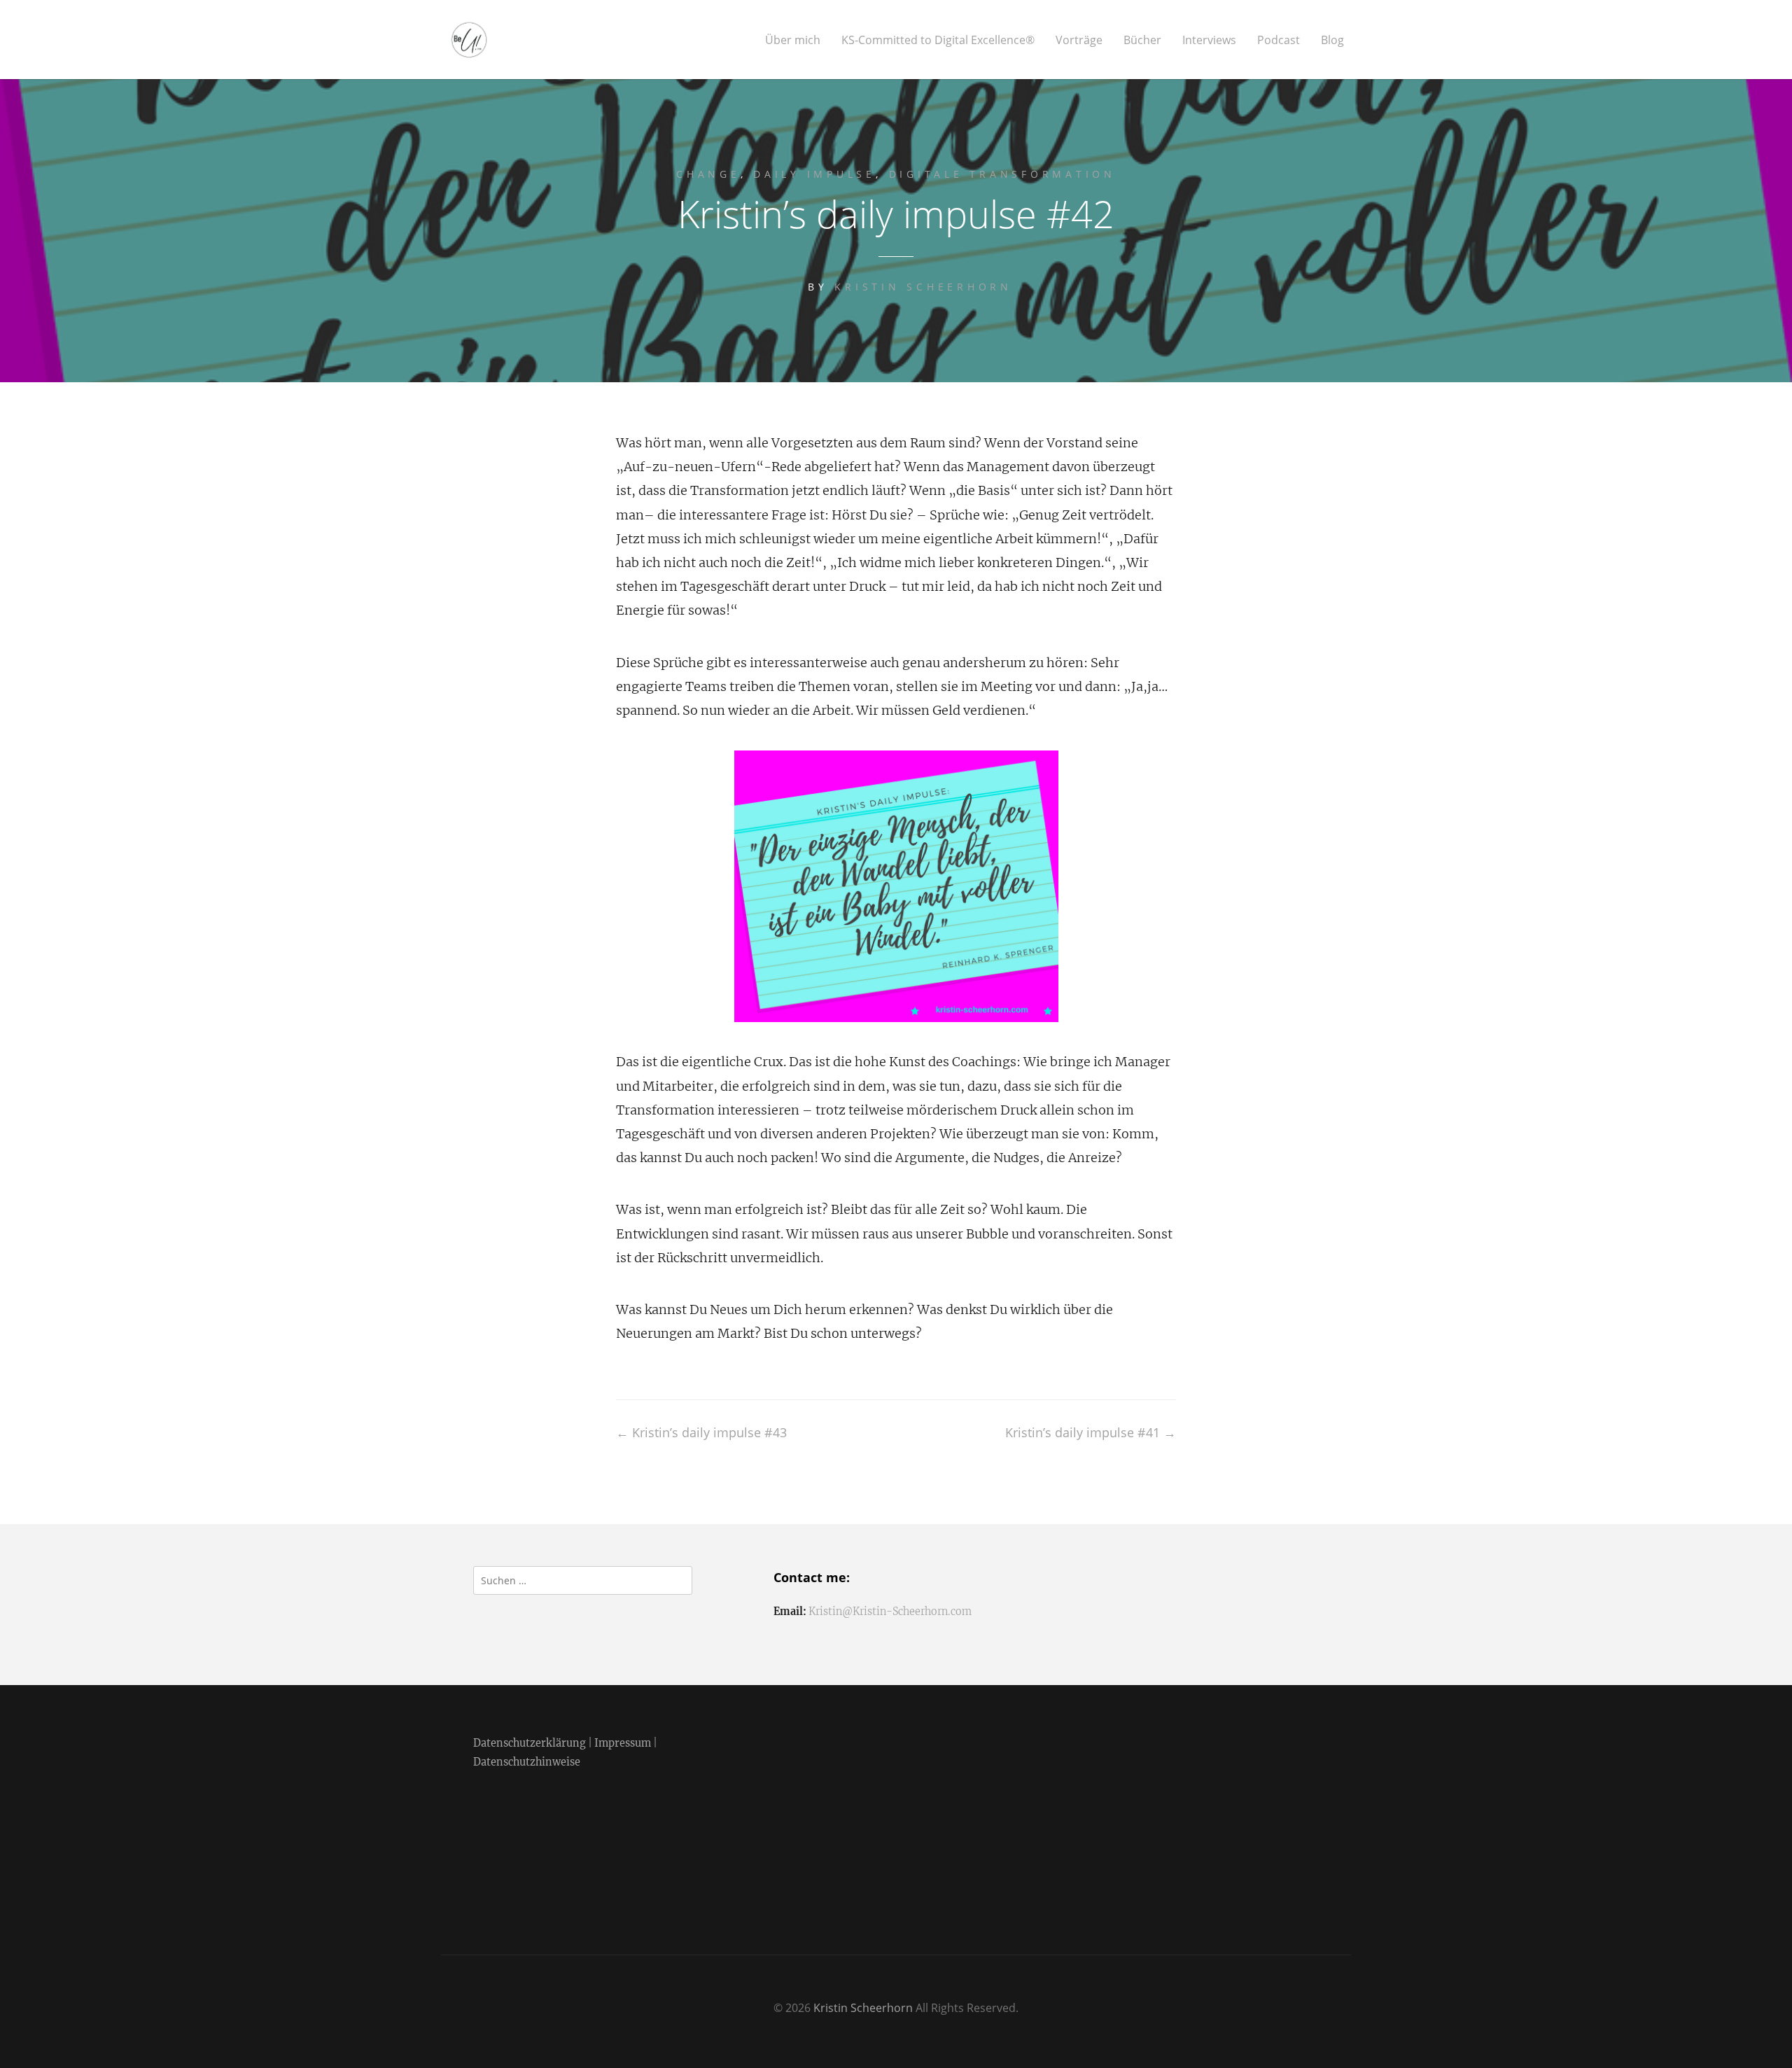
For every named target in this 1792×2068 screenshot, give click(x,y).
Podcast (1279, 40)
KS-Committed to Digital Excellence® (938, 40)
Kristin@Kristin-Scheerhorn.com (890, 1612)
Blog (1332, 40)
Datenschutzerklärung (530, 1743)
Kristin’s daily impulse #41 (1091, 1432)
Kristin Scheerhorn (923, 287)
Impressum (623, 1743)
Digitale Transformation (1002, 174)
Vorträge (1079, 40)
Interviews (1209, 40)
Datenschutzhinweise (527, 1762)
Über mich (793, 40)
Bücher (1142, 40)
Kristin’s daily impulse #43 (701, 1432)
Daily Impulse (814, 174)
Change (708, 174)
